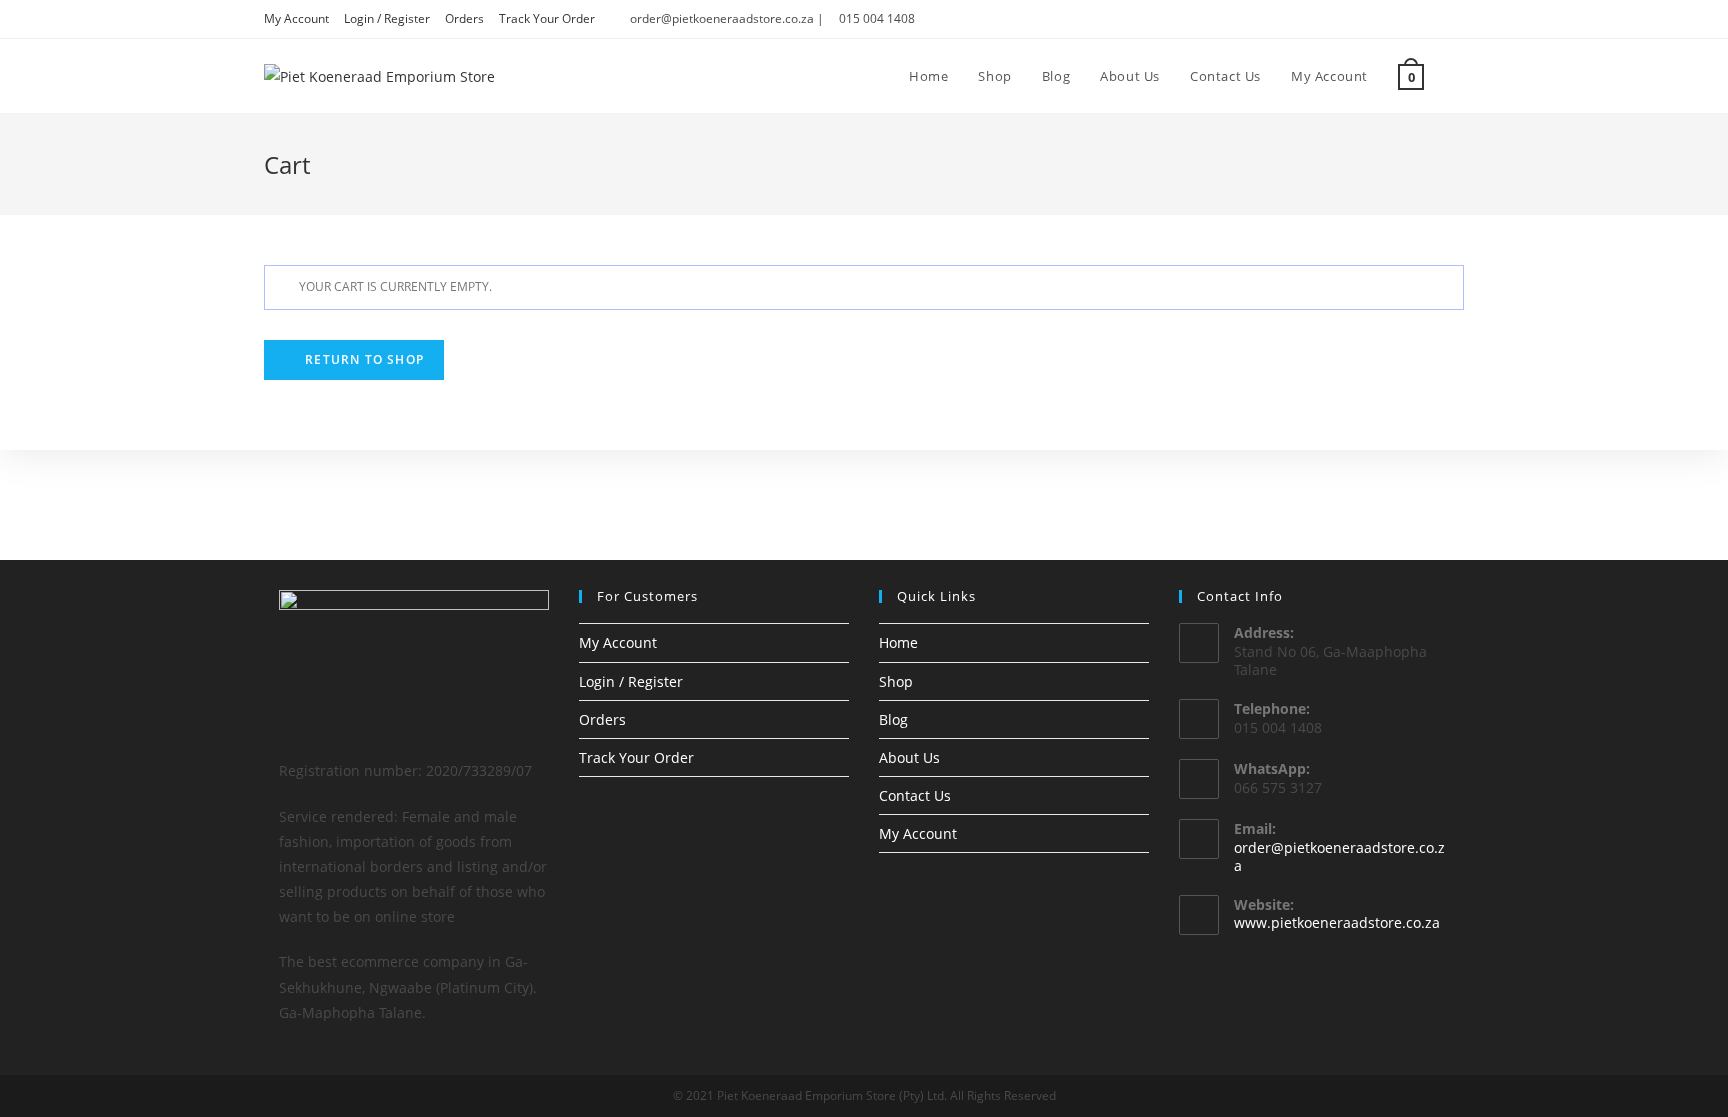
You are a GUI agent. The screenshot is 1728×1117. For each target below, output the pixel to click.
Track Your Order (547, 18)
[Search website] (1459, 76)
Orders (464, 18)
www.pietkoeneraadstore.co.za (1337, 922)
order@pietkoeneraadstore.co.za (1339, 856)
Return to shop (362, 359)
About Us (909, 757)
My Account (296, 18)
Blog (893, 719)
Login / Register (387, 18)
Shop (896, 681)
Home (898, 642)
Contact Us (915, 795)
